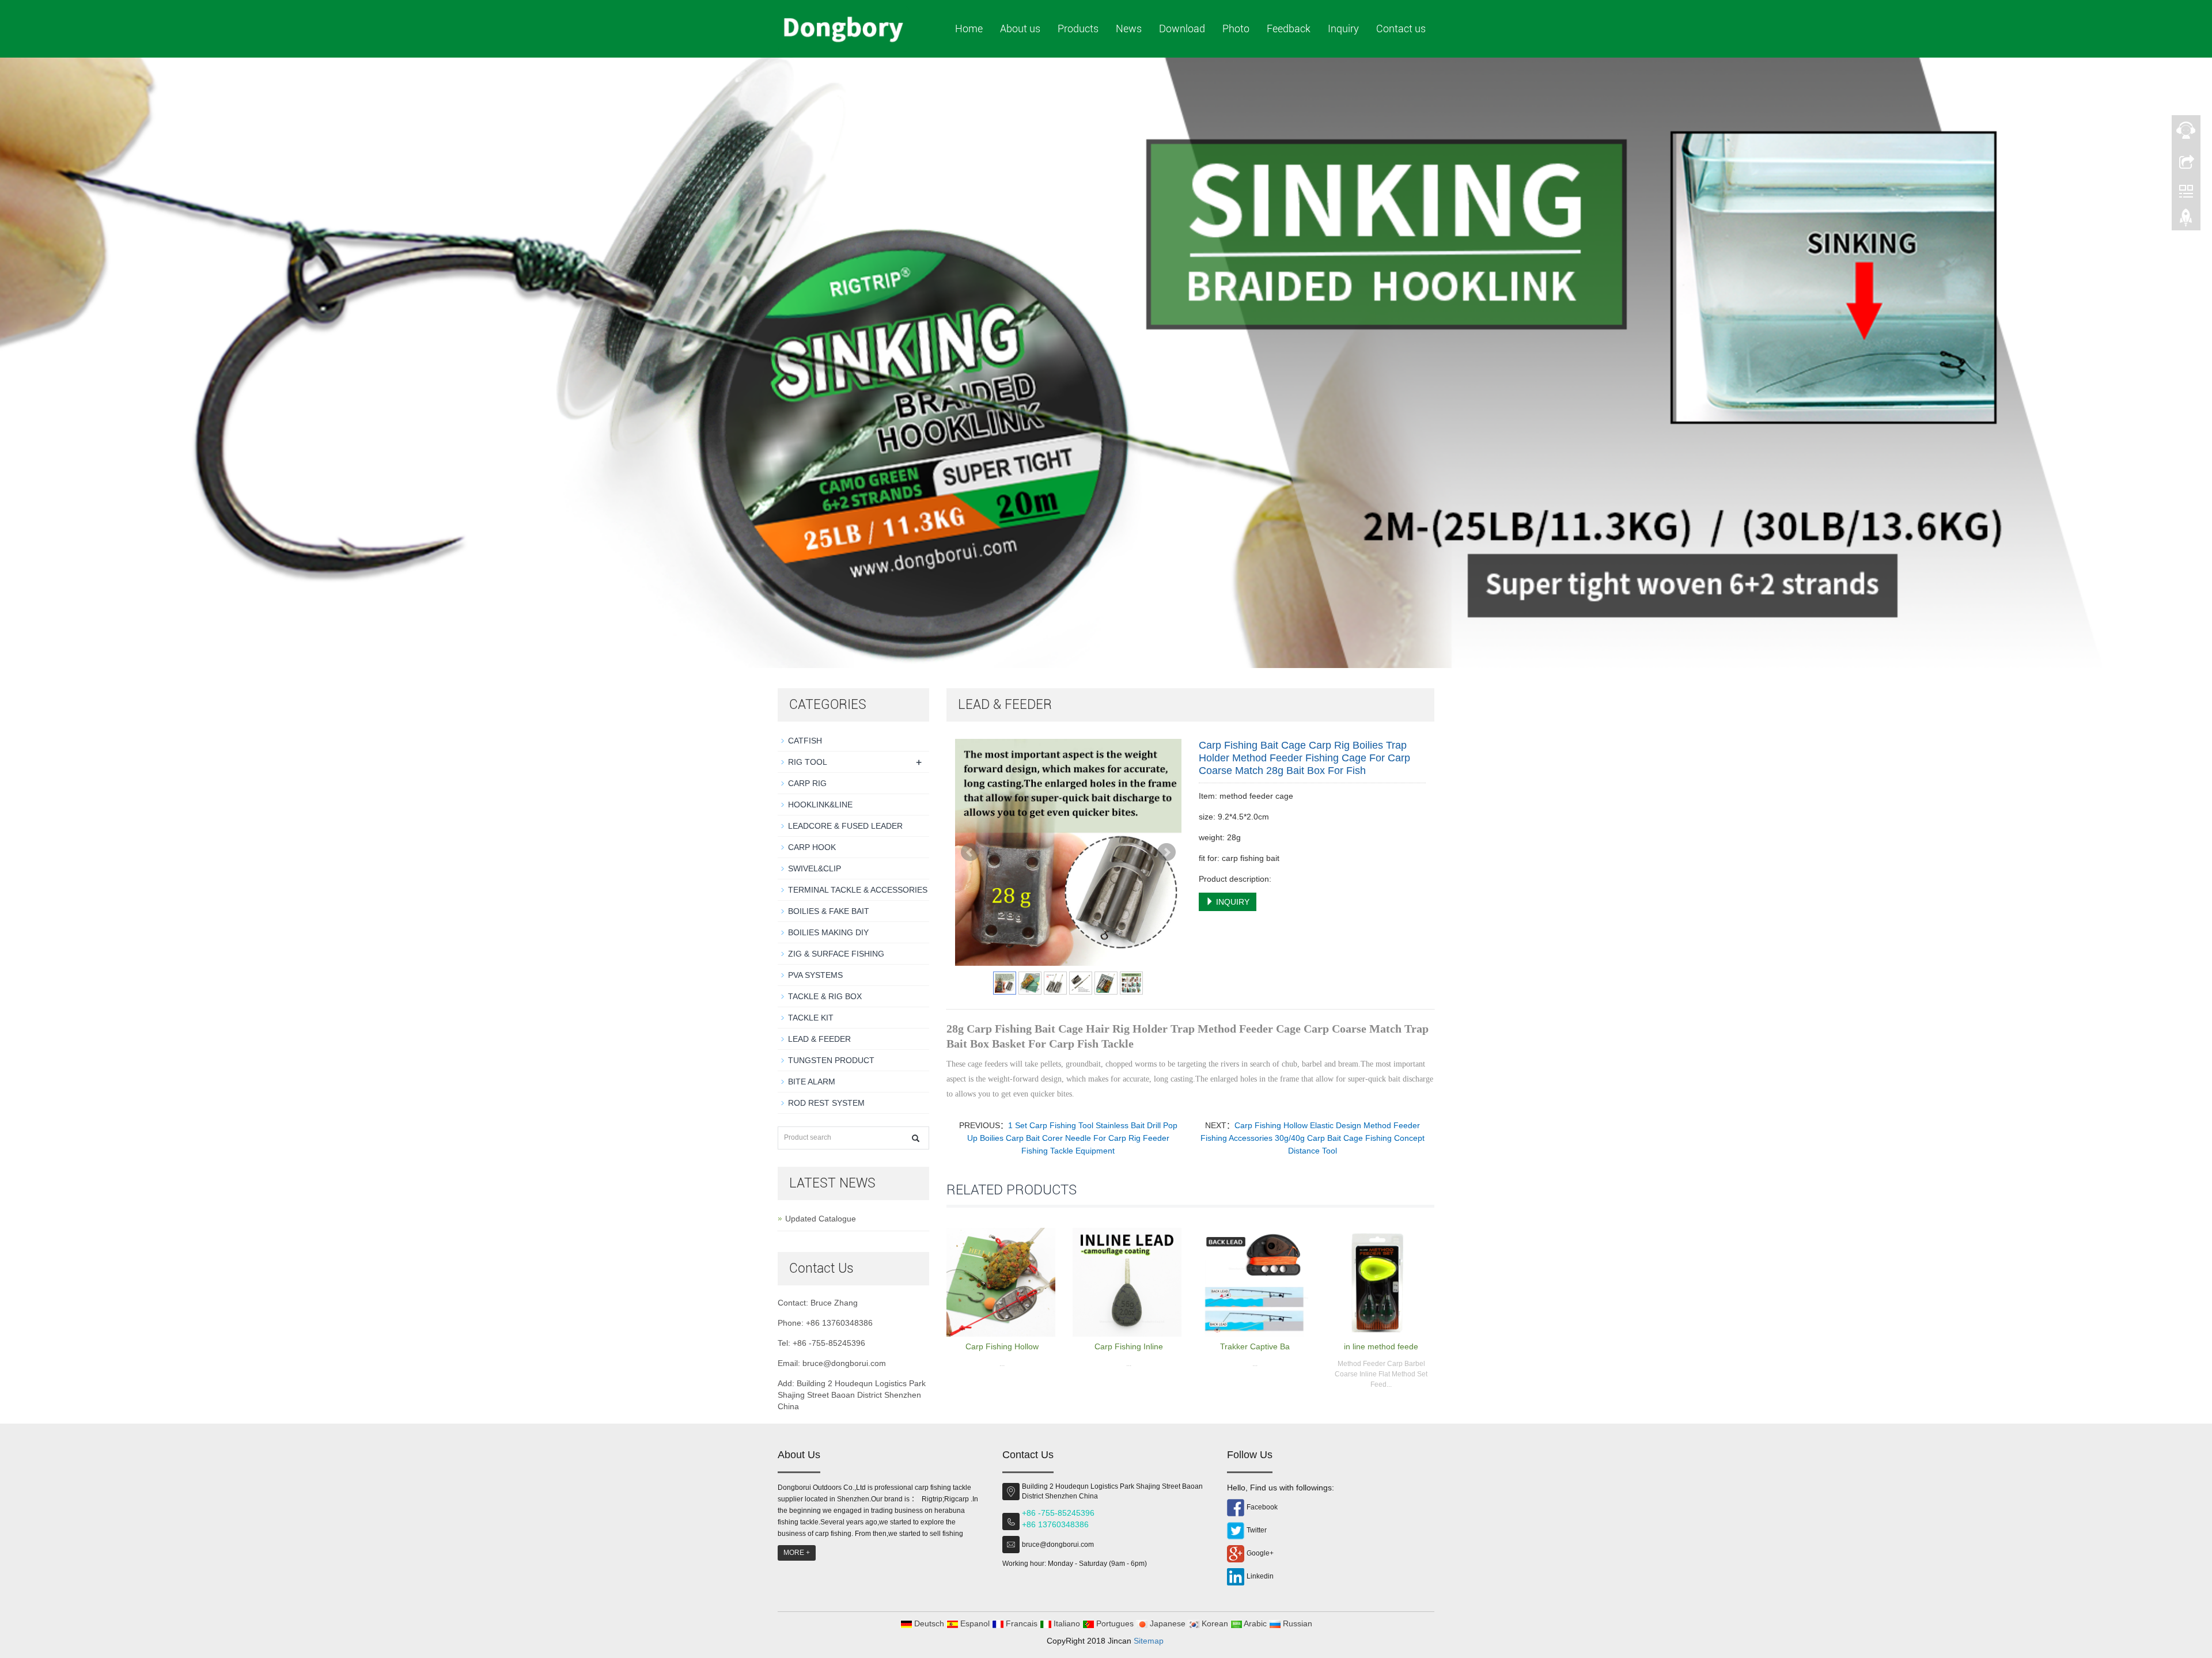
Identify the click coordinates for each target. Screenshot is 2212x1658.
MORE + (797, 1553)
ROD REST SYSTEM (826, 1103)
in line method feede (1381, 1346)
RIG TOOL (808, 762)
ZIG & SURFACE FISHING (836, 954)
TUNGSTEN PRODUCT (831, 1060)
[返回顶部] (2186, 221)
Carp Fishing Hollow (1002, 1346)
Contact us (1401, 29)
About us (1020, 29)
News (1129, 29)
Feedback (1289, 29)
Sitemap (1149, 1641)
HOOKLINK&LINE (820, 805)
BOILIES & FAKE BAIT (829, 911)
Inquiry (1343, 29)
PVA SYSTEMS (815, 975)
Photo (1236, 29)
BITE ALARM (812, 1082)
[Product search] (916, 1138)
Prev (970, 852)
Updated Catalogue (821, 1219)
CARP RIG (807, 783)
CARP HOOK (812, 847)
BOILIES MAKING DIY (828, 932)
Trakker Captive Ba (1255, 1346)
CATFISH (805, 741)
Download (1182, 29)
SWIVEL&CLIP (815, 868)
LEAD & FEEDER (819, 1039)
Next (1166, 852)
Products (1078, 29)
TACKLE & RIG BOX (825, 996)
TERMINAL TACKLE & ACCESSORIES (858, 890)
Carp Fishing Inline (1129, 1346)
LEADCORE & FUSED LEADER (845, 826)
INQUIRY (1232, 902)
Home (969, 29)
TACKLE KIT (811, 1018)
